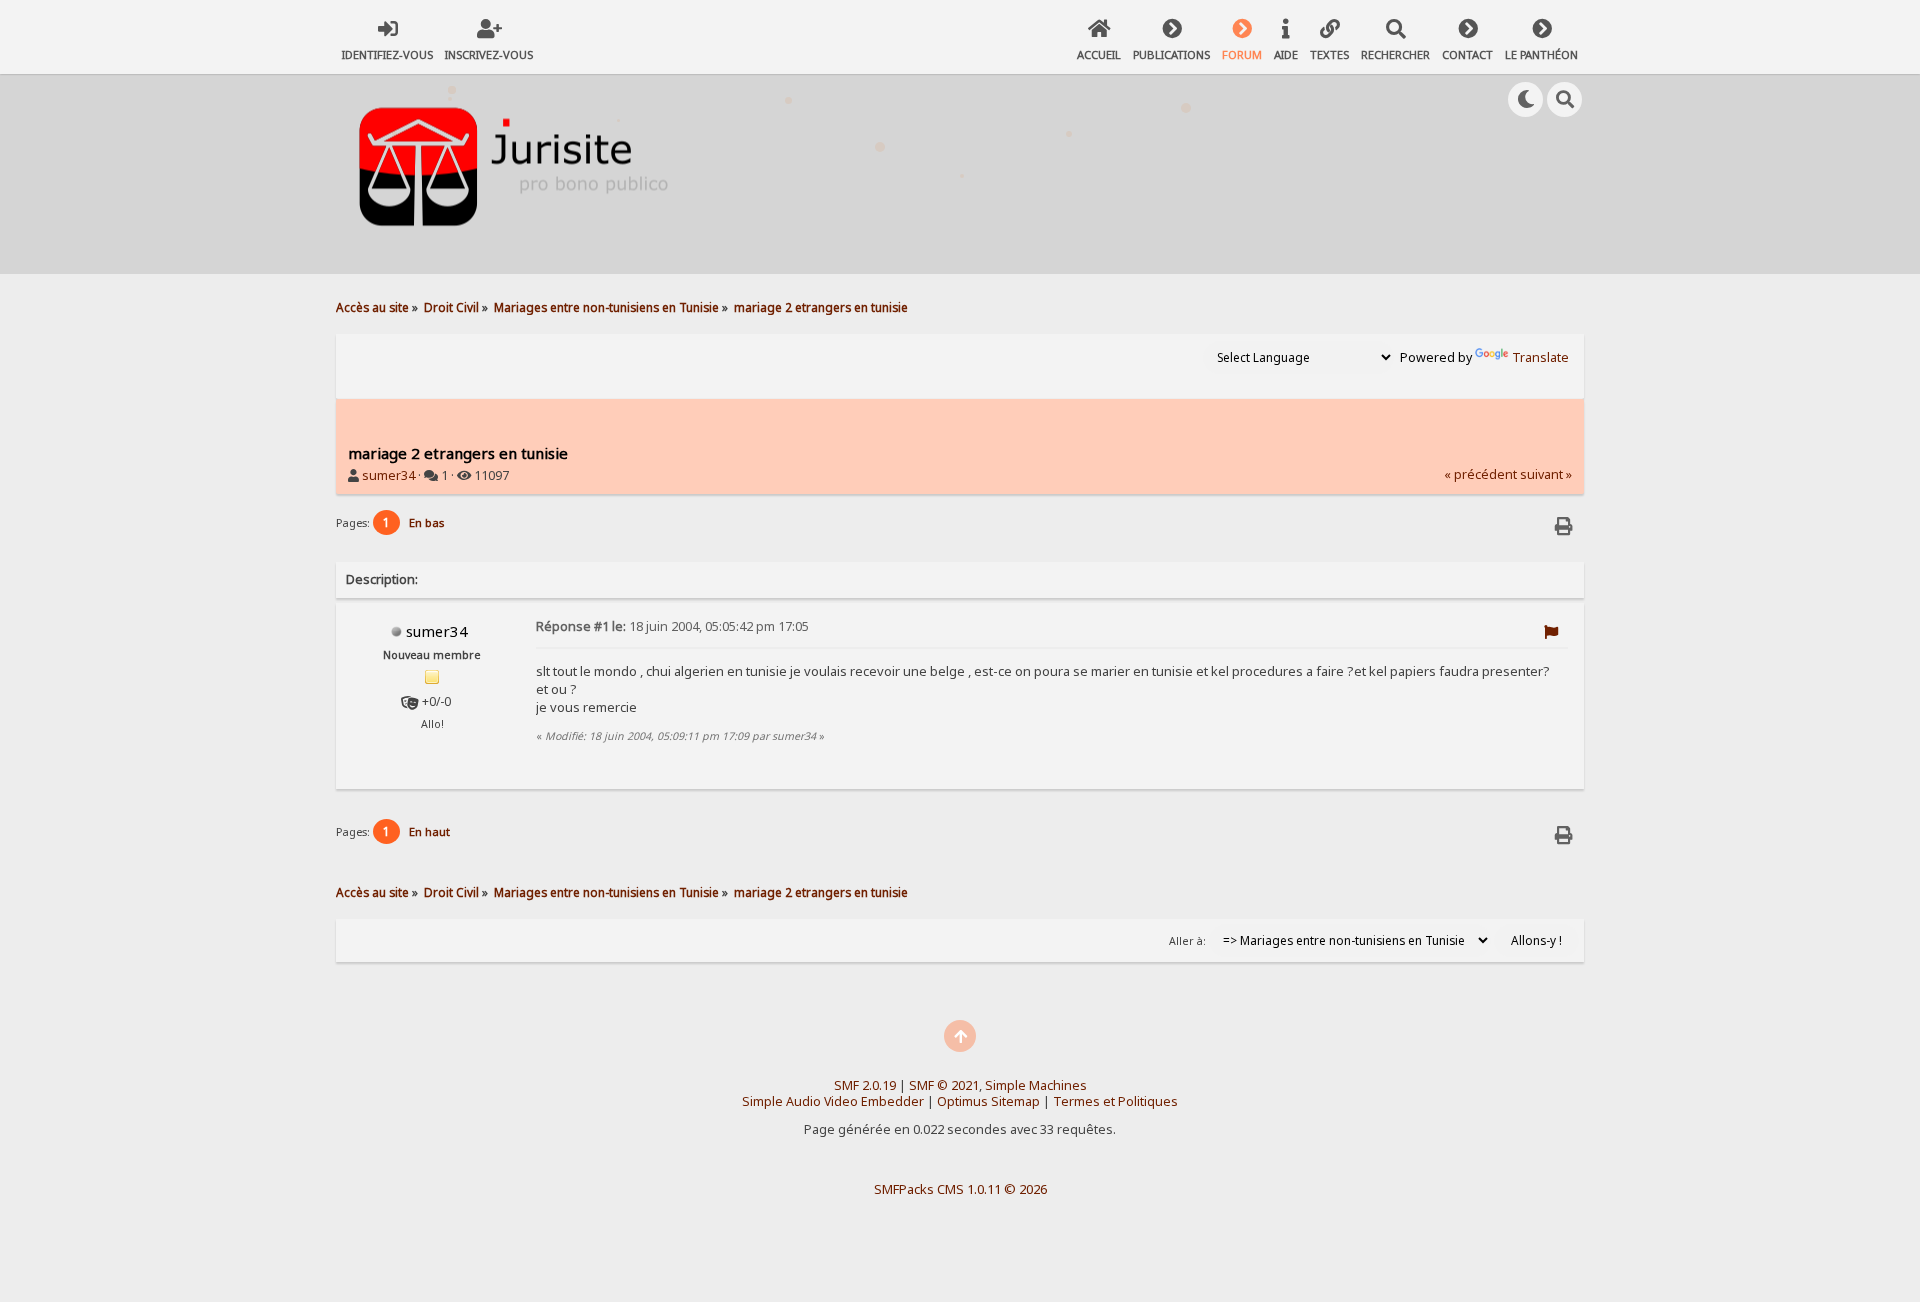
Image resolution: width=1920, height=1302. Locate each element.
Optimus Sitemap (988, 1101)
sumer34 (388, 475)
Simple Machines (1036, 1085)
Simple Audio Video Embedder (833, 1101)
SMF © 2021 (944, 1085)
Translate (1540, 357)
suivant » (1546, 474)
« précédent (1480, 474)
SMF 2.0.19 (865, 1085)
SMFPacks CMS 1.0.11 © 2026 (960, 1189)
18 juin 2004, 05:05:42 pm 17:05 (672, 626)
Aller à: (1187, 941)
